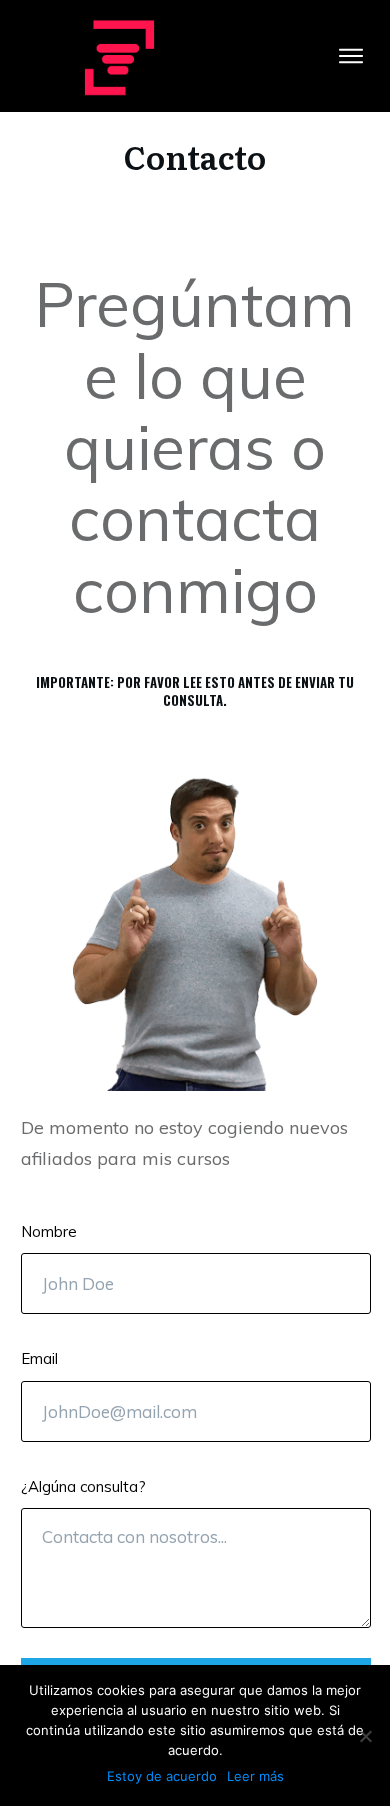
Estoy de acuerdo (162, 1776)
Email (39, 1358)
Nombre (49, 1231)
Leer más (255, 1776)
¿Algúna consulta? (83, 1486)
